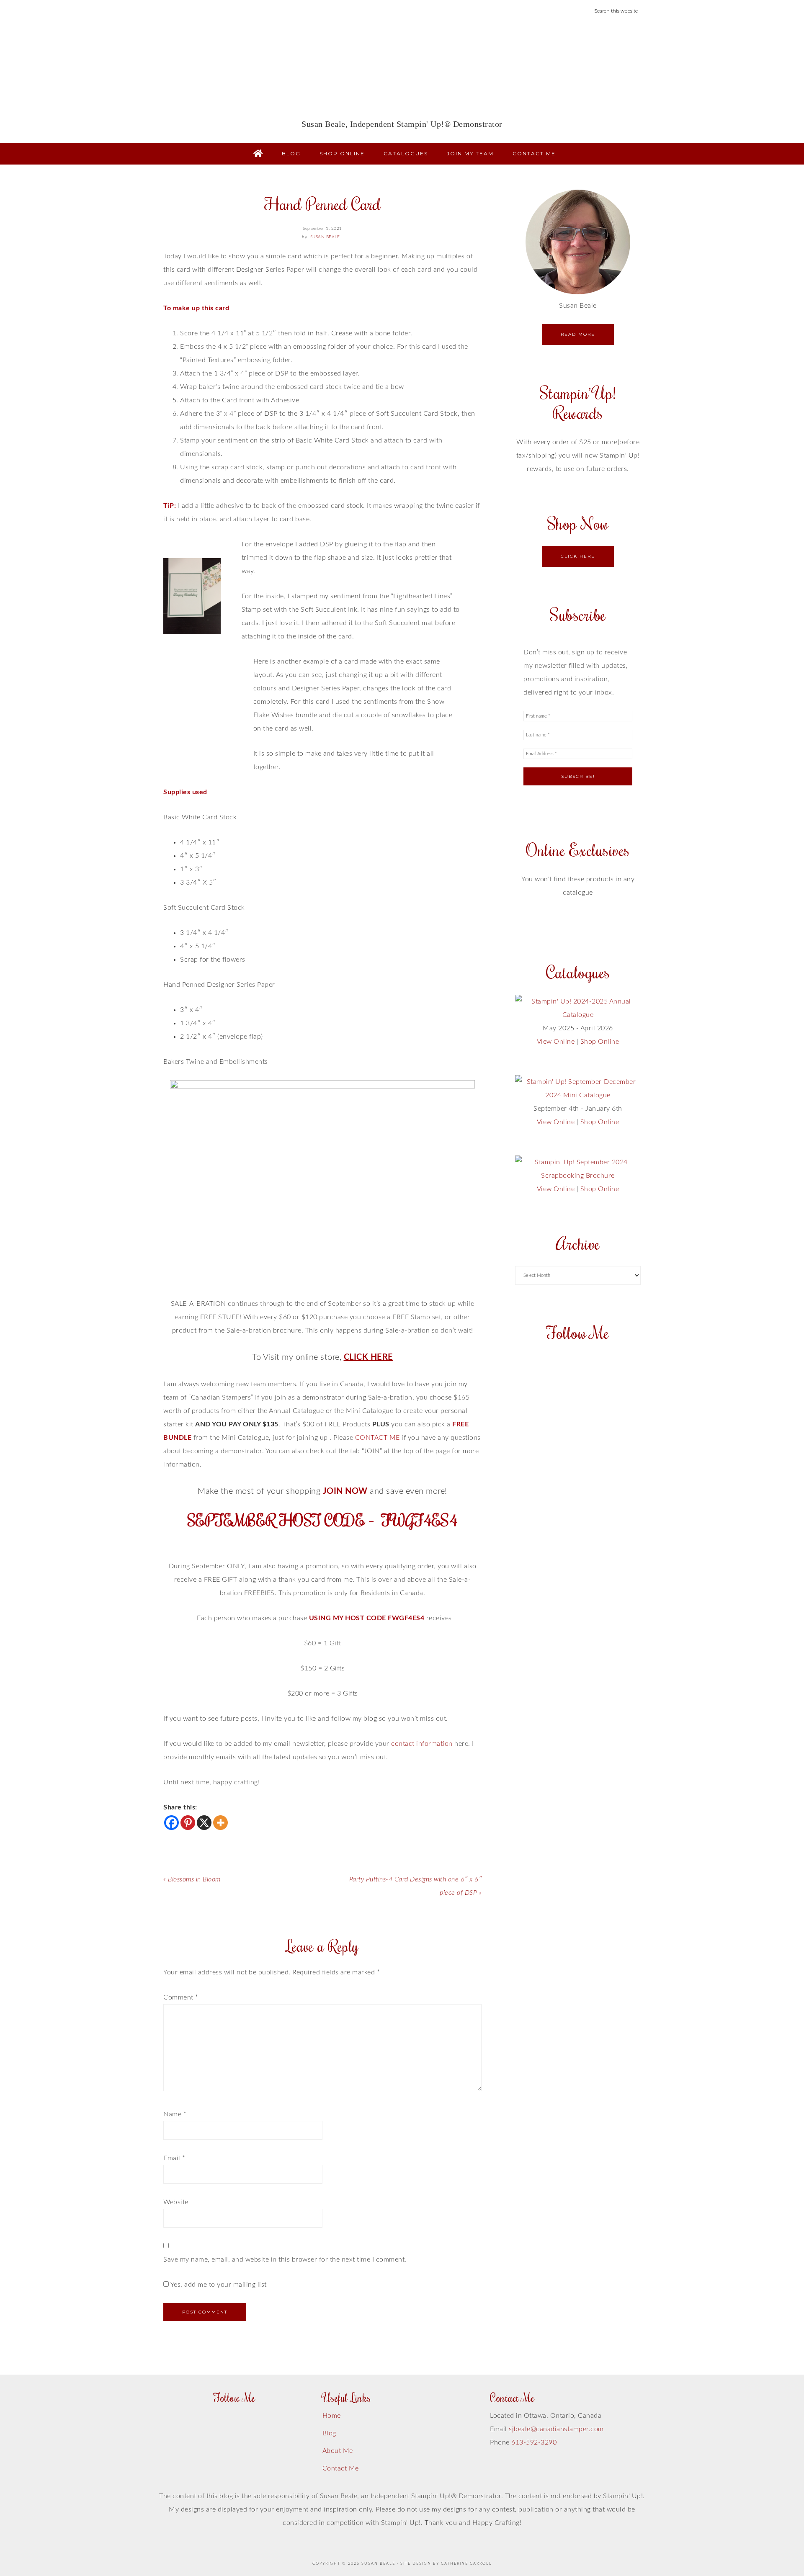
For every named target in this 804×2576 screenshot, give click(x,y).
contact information (423, 1744)
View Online (556, 1042)
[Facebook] (171, 1823)
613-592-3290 (534, 2442)
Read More (578, 334)
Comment (181, 1997)
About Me (338, 2451)
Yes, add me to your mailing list (218, 2285)
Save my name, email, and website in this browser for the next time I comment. (285, 2259)
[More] (220, 1823)
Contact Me (341, 2468)
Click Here (578, 556)
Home (332, 2416)
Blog (329, 2433)
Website (176, 2202)
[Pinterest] (188, 1823)
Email (174, 2158)
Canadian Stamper (402, 74)
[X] (204, 1823)
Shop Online (600, 1042)
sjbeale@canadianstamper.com (556, 2429)
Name (175, 2114)
